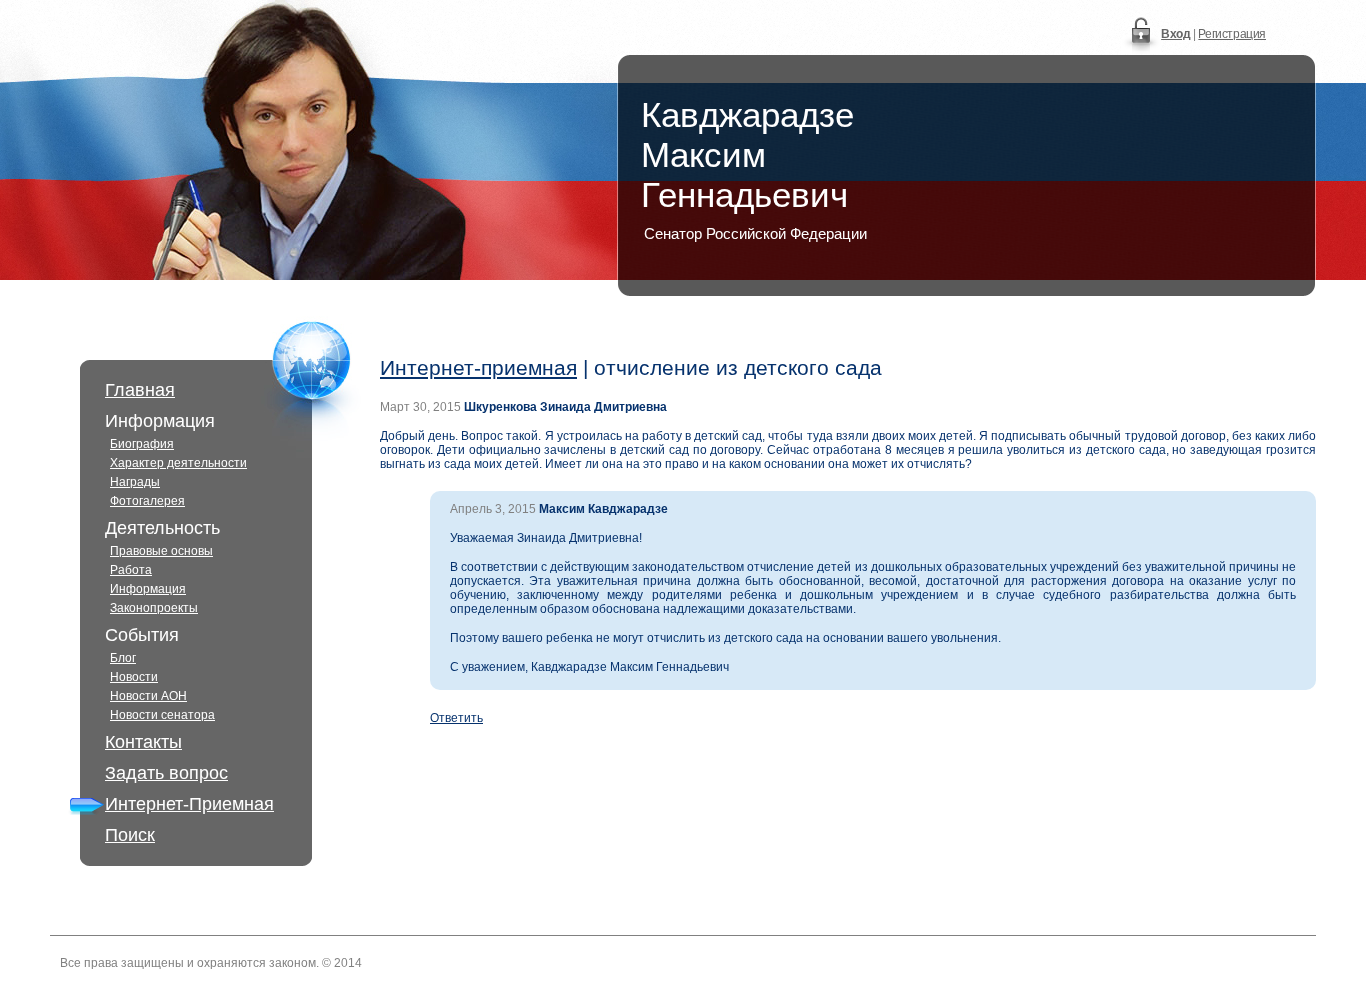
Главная (140, 390)
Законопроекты (154, 608)
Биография (142, 444)
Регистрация (1232, 34)
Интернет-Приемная (189, 804)
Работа (131, 570)
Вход (1175, 34)
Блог (123, 658)
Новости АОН (148, 696)
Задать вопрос (166, 773)
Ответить (456, 718)
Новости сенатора (162, 715)
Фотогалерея (147, 501)
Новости (134, 677)
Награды (135, 482)
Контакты (143, 742)
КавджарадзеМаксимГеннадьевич (747, 154)
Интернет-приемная (478, 367)
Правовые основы (161, 551)
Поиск (130, 835)
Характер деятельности (178, 463)
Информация (148, 589)
